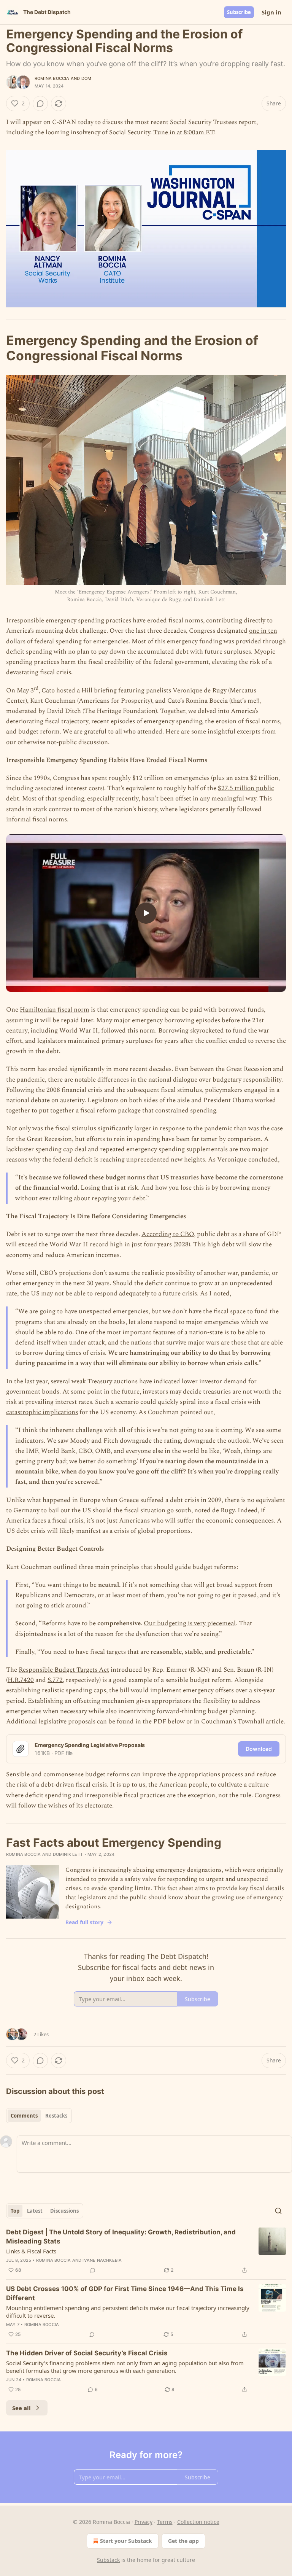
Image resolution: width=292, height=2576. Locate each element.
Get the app (183, 2541)
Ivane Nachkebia (102, 2260)
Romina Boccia (52, 78)
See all (21, 2408)
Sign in (271, 12)
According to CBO (168, 1234)
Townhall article (261, 1722)
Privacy (144, 2522)
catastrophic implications (42, 1412)
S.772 (55, 1680)
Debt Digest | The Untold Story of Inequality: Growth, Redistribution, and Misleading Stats (121, 2237)
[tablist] (39, 2116)
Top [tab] (15, 2211)
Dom (86, 78)
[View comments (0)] (40, 103)
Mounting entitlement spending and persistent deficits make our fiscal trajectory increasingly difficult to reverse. (128, 2312)
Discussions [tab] (64, 2211)
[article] (146, 2251)
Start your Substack (126, 2541)
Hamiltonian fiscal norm (55, 1010)
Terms (165, 2522)
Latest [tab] (35, 2211)
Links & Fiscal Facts (31, 2251)
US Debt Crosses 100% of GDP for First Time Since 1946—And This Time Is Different (125, 2293)
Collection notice (198, 2522)
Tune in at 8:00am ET (184, 132)
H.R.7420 (21, 1680)
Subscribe (239, 12)
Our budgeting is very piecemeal (190, 1623)
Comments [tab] (24, 2116)
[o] (146, 913)
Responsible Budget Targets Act (64, 1670)
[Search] (278, 2211)
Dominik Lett (68, 1854)
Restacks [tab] (56, 2116)
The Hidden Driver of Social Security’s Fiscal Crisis (87, 2353)
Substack (108, 2560)
